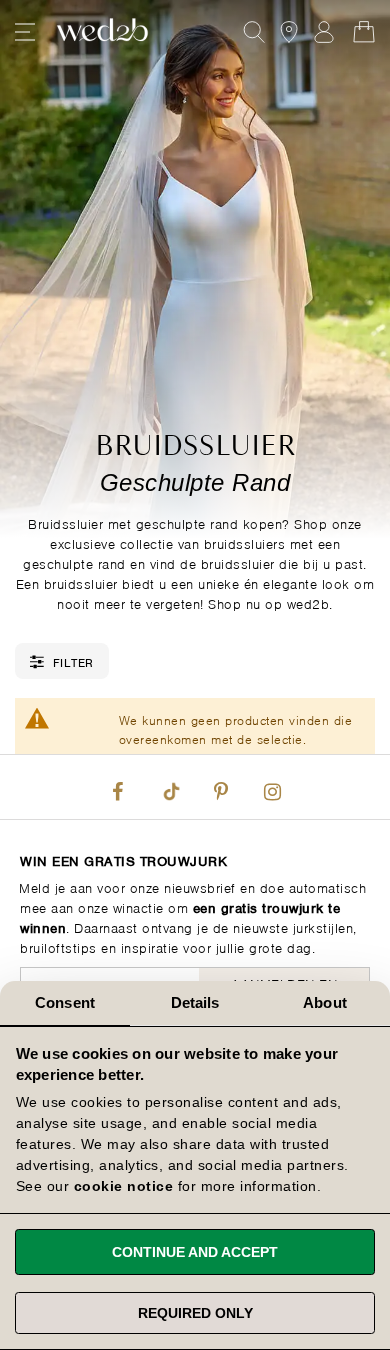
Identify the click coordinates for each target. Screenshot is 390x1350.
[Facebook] (118, 787)
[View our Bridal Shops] (289, 32)
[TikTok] (169, 787)
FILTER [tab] (73, 661)
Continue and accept (195, 1252)
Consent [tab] (65, 1002)
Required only (195, 1313)
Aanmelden (324, 32)
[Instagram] (272, 787)
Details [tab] (195, 1002)
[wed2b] (102, 32)
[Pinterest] (221, 787)
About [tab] (325, 1002)
